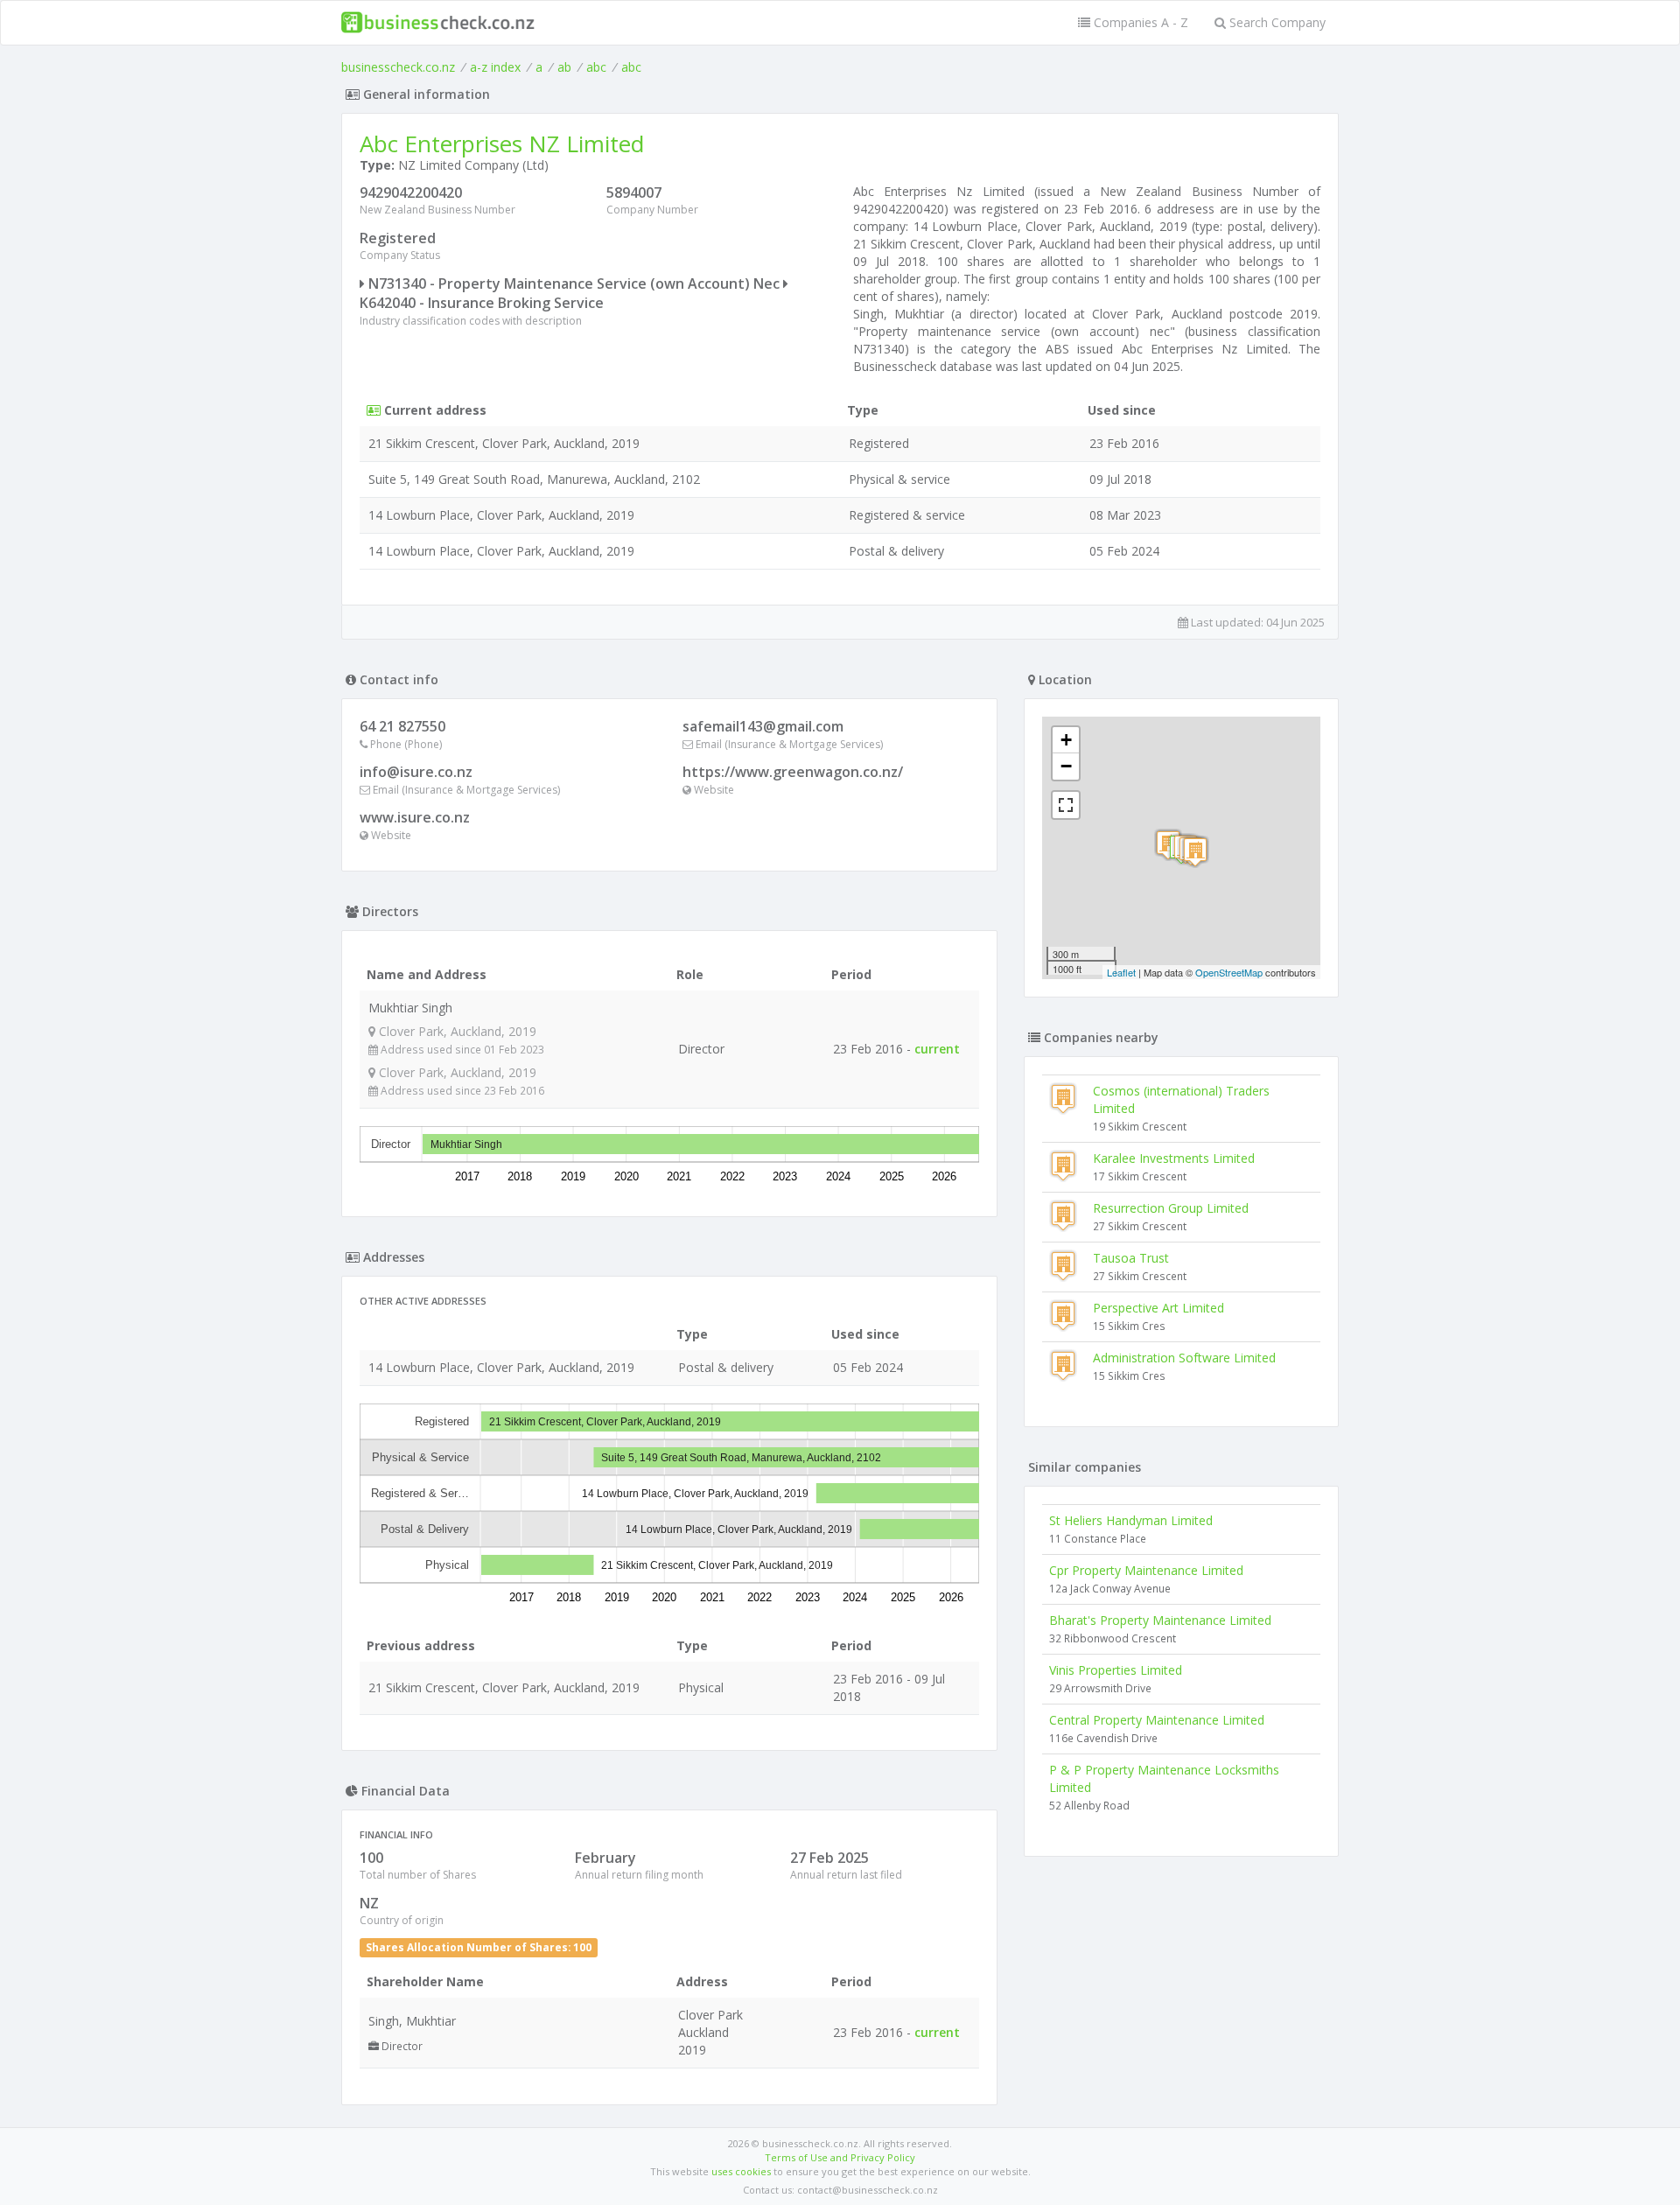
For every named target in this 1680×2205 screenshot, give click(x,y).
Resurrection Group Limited (1171, 1208)
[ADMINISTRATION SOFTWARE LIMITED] (1195, 852)
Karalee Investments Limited (1174, 1158)
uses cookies (741, 2171)
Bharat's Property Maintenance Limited (1160, 1620)
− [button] (1066, 766)
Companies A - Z (1139, 22)
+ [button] (1066, 740)
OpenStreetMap (1229, 972)
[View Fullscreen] (1066, 805)
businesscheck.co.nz (398, 67)
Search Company (1276, 22)
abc (596, 67)
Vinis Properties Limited (1116, 1670)
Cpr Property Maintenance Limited (1146, 1570)
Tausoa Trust (1131, 1258)
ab (564, 67)
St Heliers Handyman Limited (1131, 1520)
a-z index (495, 67)
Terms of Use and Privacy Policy (840, 2157)
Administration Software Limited (1184, 1358)
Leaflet (1121, 972)
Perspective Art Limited (1158, 1308)
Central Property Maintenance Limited (1157, 1720)
